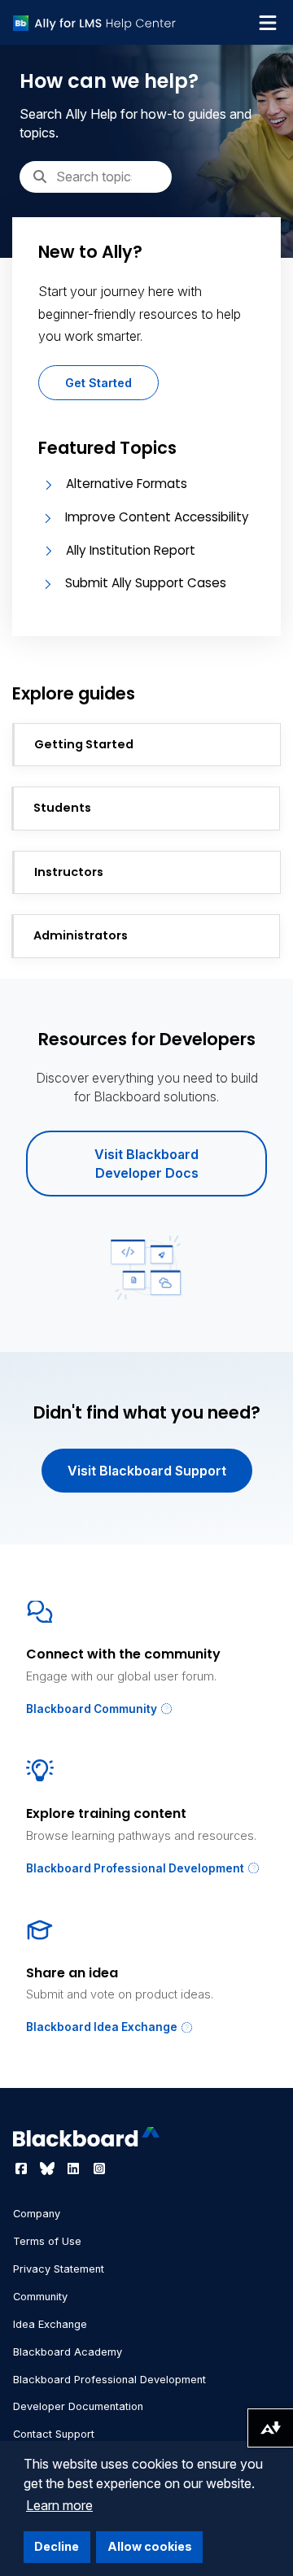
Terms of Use (47, 2241)
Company (37, 2214)
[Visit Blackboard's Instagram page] (99, 2168)
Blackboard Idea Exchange (103, 2027)
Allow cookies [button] (150, 2546)
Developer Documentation (78, 2406)
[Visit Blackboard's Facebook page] (23, 2168)
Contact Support (54, 2434)
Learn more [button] (59, 2505)
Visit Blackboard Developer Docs (146, 1163)
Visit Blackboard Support (147, 1471)
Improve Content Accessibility (157, 517)
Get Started (98, 383)
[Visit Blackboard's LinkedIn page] (75, 2168)
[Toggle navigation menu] (268, 23)
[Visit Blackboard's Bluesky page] (49, 2168)
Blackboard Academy (68, 2352)
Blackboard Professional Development (136, 1868)
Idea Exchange (50, 2324)
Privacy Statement (59, 2269)
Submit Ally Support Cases (146, 583)
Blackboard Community (93, 1709)
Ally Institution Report (131, 550)
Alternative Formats (127, 484)
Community (40, 2297)
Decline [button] (57, 2546)
